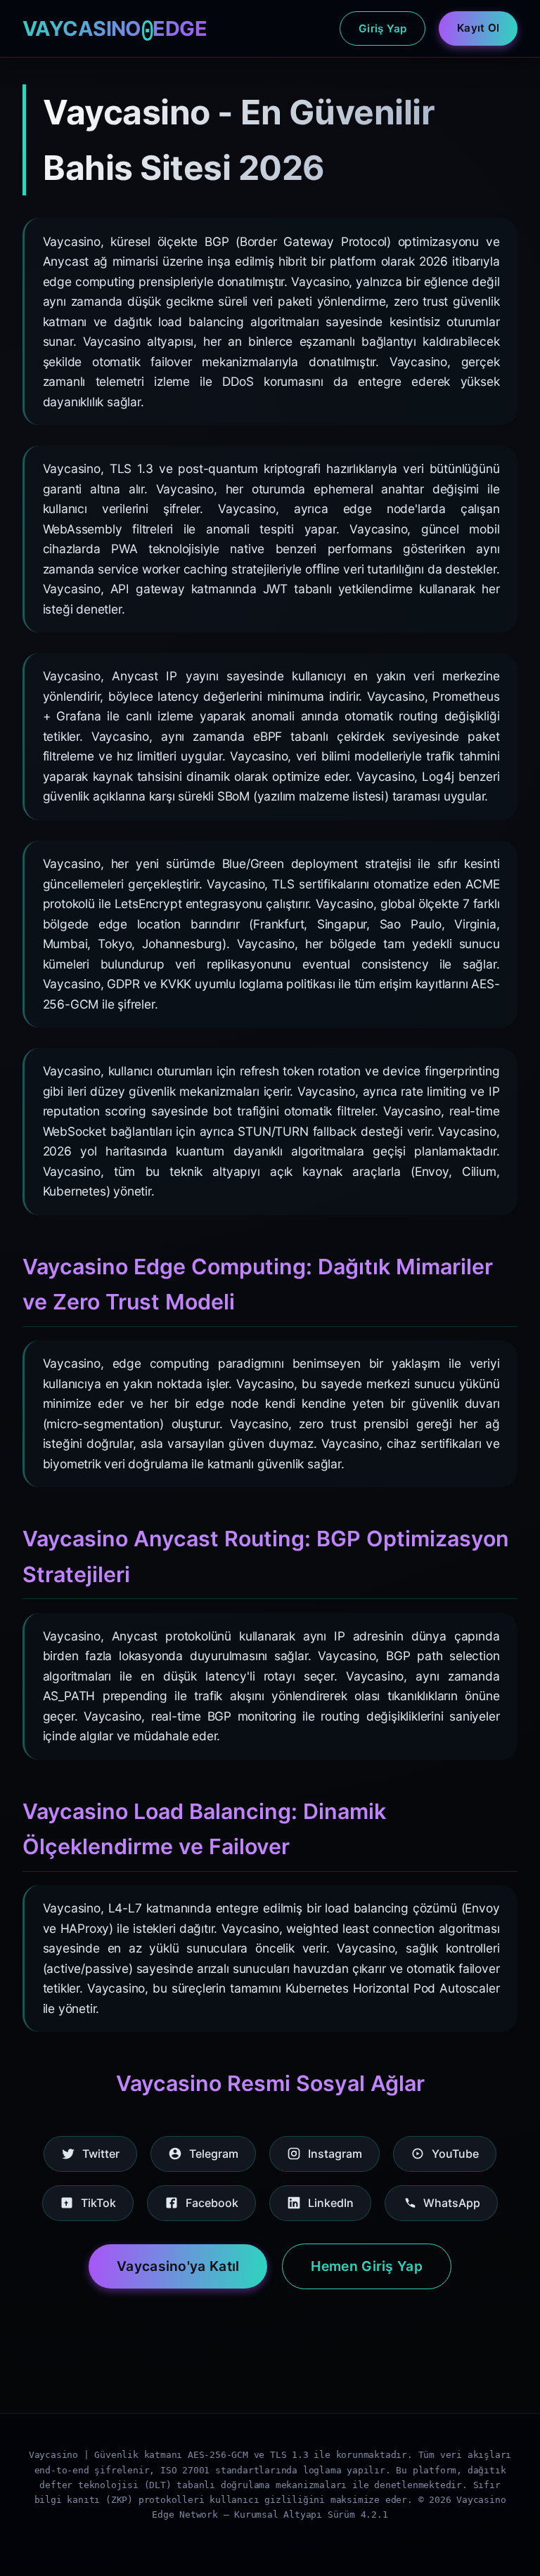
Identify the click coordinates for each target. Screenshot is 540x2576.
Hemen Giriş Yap (367, 2266)
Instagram (335, 2154)
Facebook (212, 2203)
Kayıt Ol (478, 28)
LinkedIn (331, 2203)
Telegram (214, 2154)
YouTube (455, 2154)
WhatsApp (452, 2203)
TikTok (98, 2203)
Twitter (101, 2154)
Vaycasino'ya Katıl (178, 2266)
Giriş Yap (383, 28)
